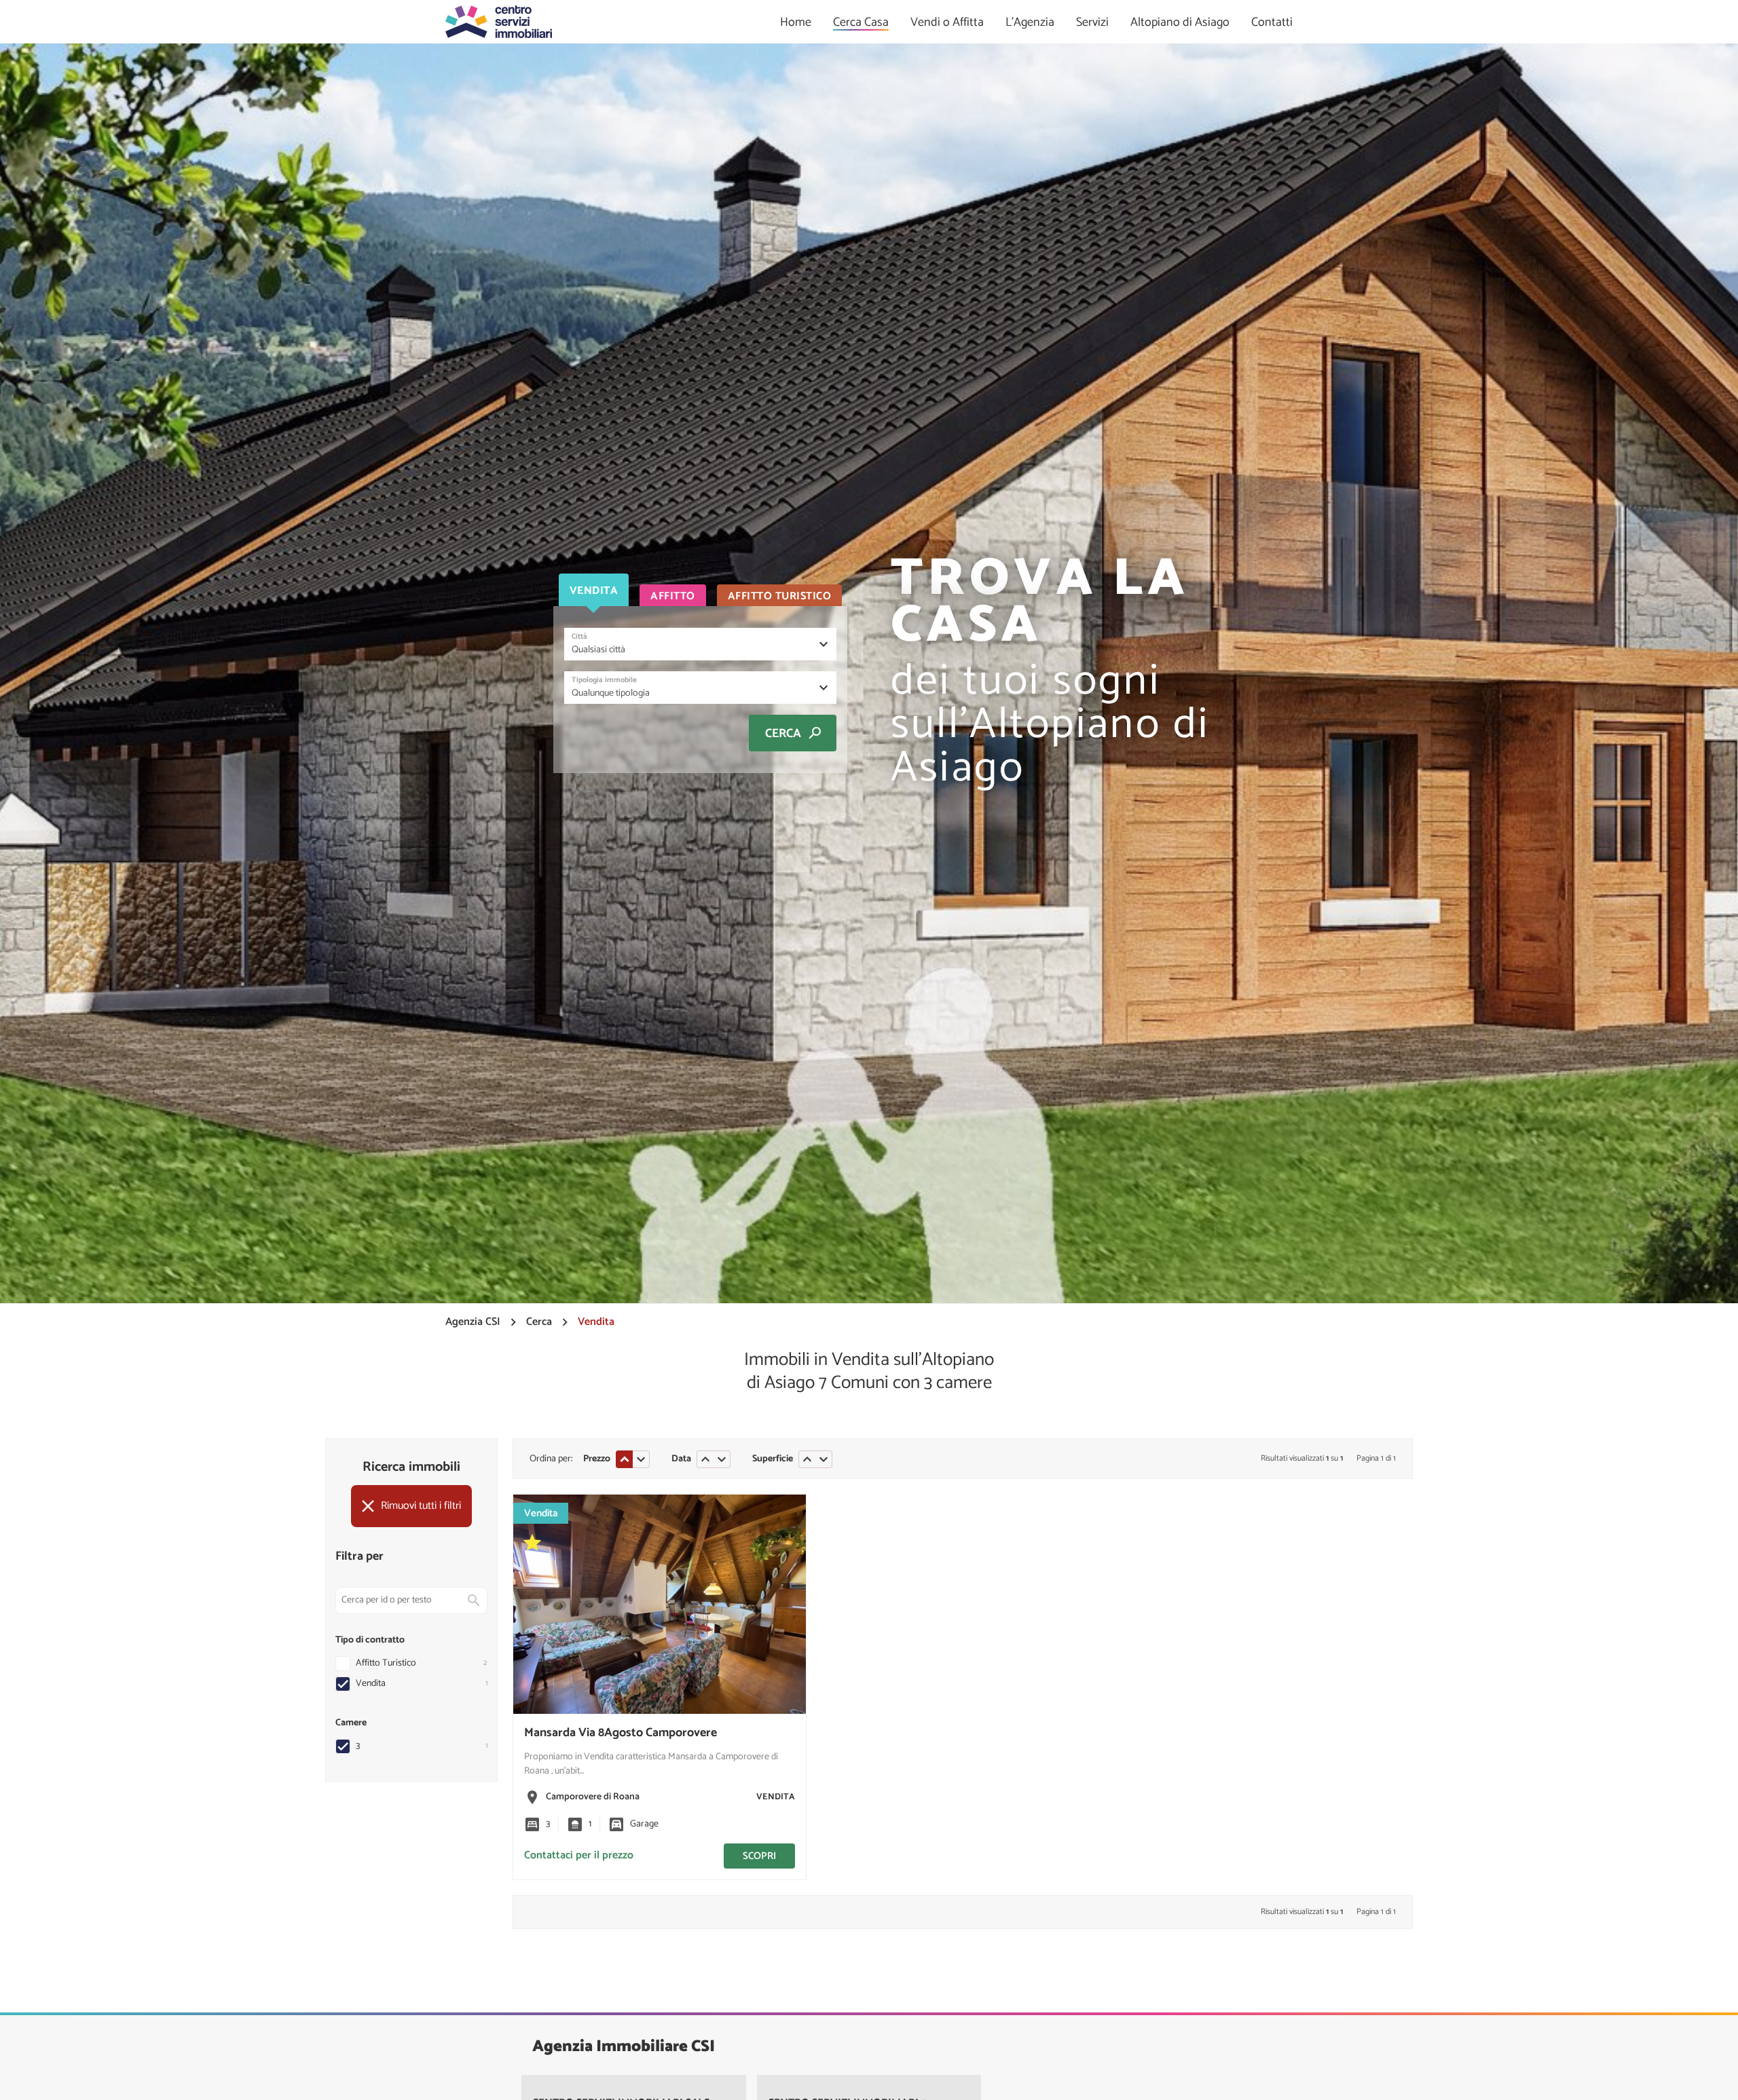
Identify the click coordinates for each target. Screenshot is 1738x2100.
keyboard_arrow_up (625, 1459)
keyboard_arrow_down (641, 1459)
